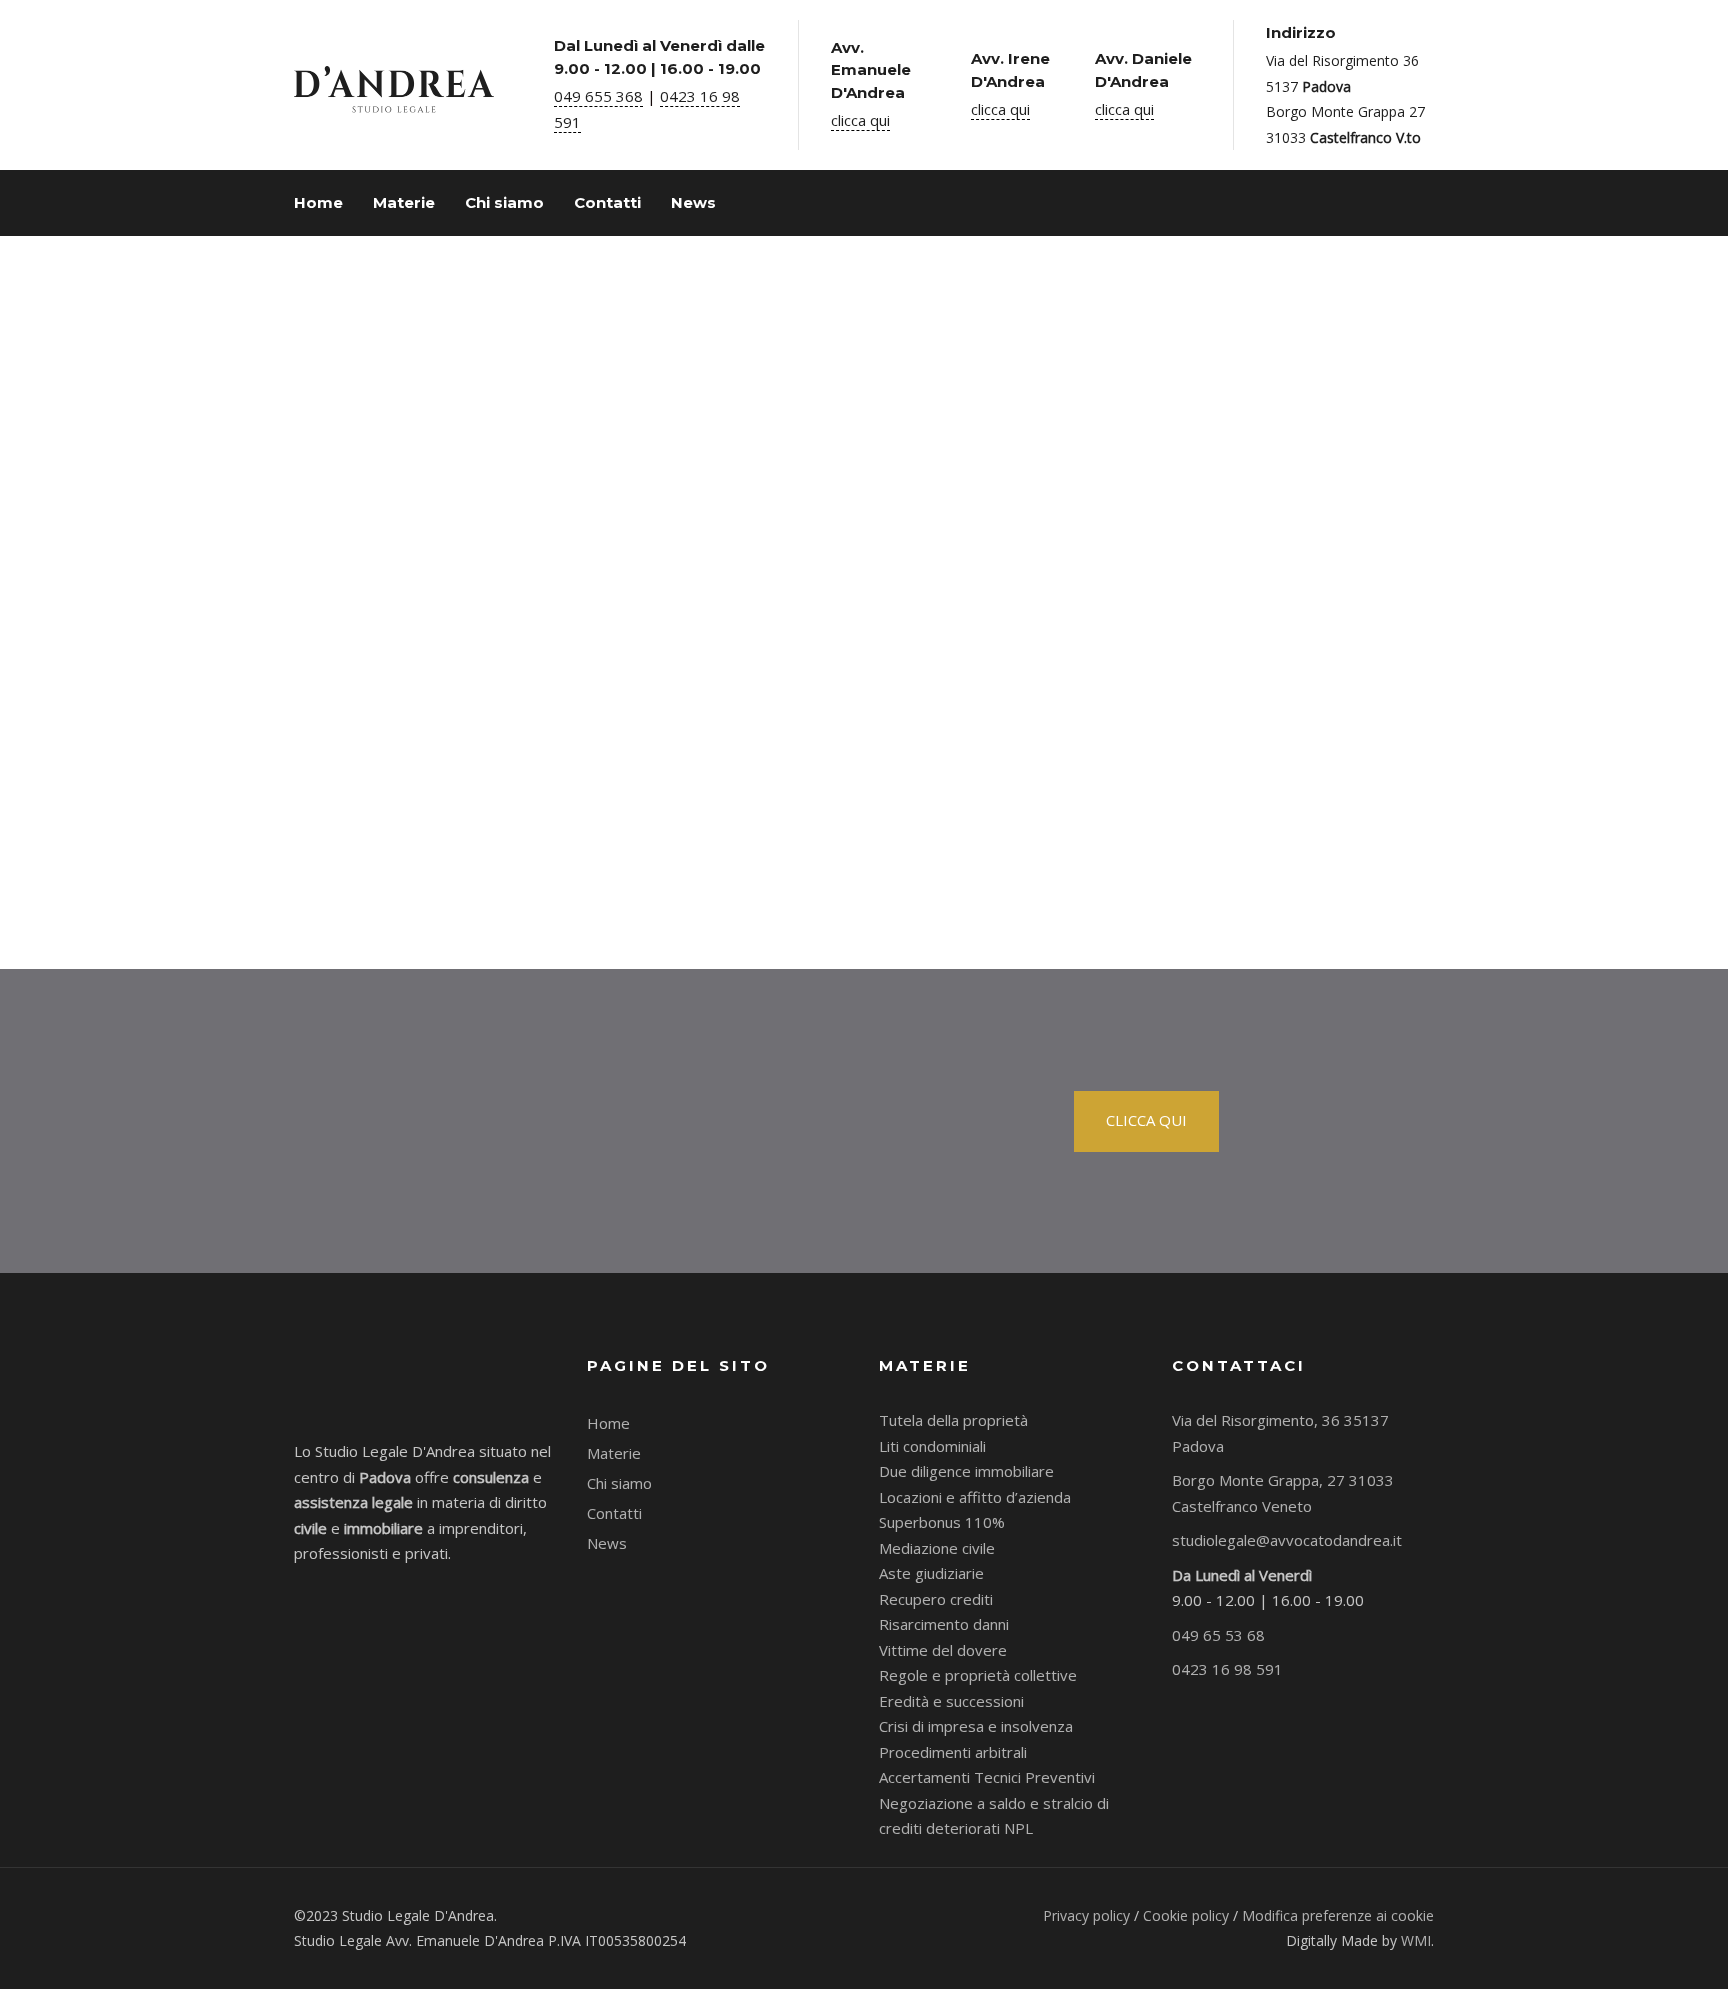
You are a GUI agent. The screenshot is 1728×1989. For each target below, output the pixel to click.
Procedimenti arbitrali (953, 1752)
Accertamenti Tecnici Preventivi (987, 1777)
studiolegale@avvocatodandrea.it (1287, 1540)
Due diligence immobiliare (966, 1471)
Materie (614, 1453)
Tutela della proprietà (953, 1420)
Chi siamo (619, 1483)
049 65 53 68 (1218, 1635)
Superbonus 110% (942, 1522)
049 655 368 (598, 96)
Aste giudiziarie (931, 1573)
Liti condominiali (932, 1446)
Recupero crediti (936, 1599)
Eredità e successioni (951, 1701)
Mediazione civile (937, 1548)
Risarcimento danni (944, 1624)
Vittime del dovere (943, 1650)
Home (608, 1423)
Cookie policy (1186, 1915)
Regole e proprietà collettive (978, 1675)
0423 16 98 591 (1227, 1669)
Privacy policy (1086, 1915)
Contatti (614, 1513)
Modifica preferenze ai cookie (1338, 1915)
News (607, 1543)
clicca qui (860, 120)
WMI (1416, 1940)
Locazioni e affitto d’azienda (975, 1497)
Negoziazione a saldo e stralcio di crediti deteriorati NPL (994, 1816)
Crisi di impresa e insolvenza (976, 1726)
